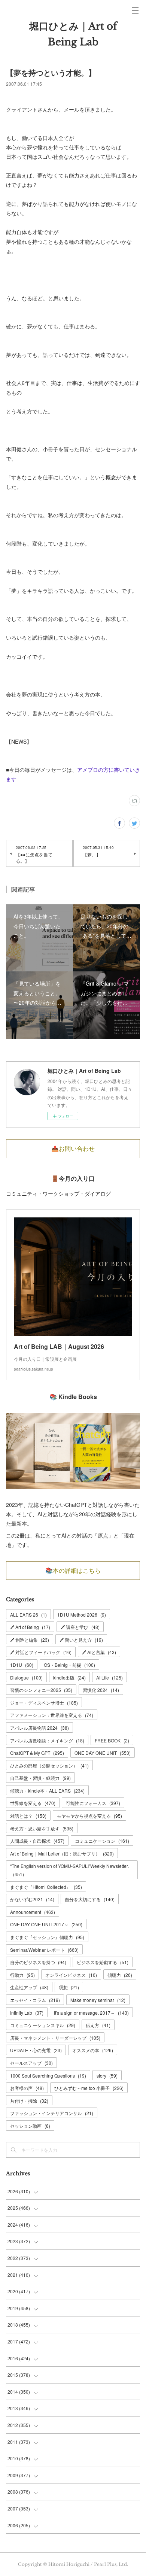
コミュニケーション (102, 1841)
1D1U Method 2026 (82, 1615)
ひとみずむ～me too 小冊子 (89, 2088)
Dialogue (26, 1677)
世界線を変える (33, 1803)
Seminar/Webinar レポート (44, 1950)
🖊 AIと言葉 (99, 1652)
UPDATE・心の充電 (36, 2050)
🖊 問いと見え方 (81, 1640)
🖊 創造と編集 (30, 1640)
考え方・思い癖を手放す (42, 1828)
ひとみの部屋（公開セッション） (49, 1765)
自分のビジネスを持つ (38, 1962)
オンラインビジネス (71, 1975)
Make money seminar (98, 2000)
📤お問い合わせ (73, 1149)
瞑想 (69, 1987)
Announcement (33, 1912)
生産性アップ (29, 1987)
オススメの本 (93, 2050)
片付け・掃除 (29, 2101)
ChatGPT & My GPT (37, 1753)
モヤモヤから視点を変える (89, 1816)
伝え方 (98, 2025)
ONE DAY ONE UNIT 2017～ (46, 1924)
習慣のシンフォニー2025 (41, 1690)
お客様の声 (27, 2088)
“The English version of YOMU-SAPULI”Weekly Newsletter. (69, 1870)
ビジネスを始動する (103, 1962)
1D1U (22, 1665)
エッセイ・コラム (35, 2000)
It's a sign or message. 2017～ (91, 2013)
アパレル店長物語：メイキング (47, 1740)
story (107, 2076)
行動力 (22, 1975)
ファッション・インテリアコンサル (52, 2113)
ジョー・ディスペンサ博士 (44, 1703)
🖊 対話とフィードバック (41, 1652)
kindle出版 (69, 1677)
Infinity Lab (27, 2013)
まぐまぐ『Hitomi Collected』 (46, 1887)
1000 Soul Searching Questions (48, 2076)
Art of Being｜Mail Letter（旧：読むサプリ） (62, 1853)
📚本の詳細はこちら (73, 1571)
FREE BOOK (112, 1740)
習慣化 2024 (101, 1690)
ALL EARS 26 (28, 1615)
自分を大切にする (90, 1899)
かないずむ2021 (32, 1899)
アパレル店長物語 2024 (39, 1728)
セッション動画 (30, 2126)
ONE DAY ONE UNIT (103, 1753)
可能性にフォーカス (93, 1803)
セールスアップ (31, 2063)
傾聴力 (120, 1975)
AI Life (109, 1677)
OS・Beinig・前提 (69, 1665)
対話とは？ (28, 1816)
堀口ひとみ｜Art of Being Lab (73, 34)
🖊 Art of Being (30, 1627)
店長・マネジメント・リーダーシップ (55, 2038)
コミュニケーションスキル (43, 2025)
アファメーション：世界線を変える (52, 1715)
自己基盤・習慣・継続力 (40, 1778)
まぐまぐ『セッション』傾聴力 (47, 1937)
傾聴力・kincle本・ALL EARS (47, 1791)
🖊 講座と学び (80, 1627)
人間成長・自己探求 (37, 1841)
